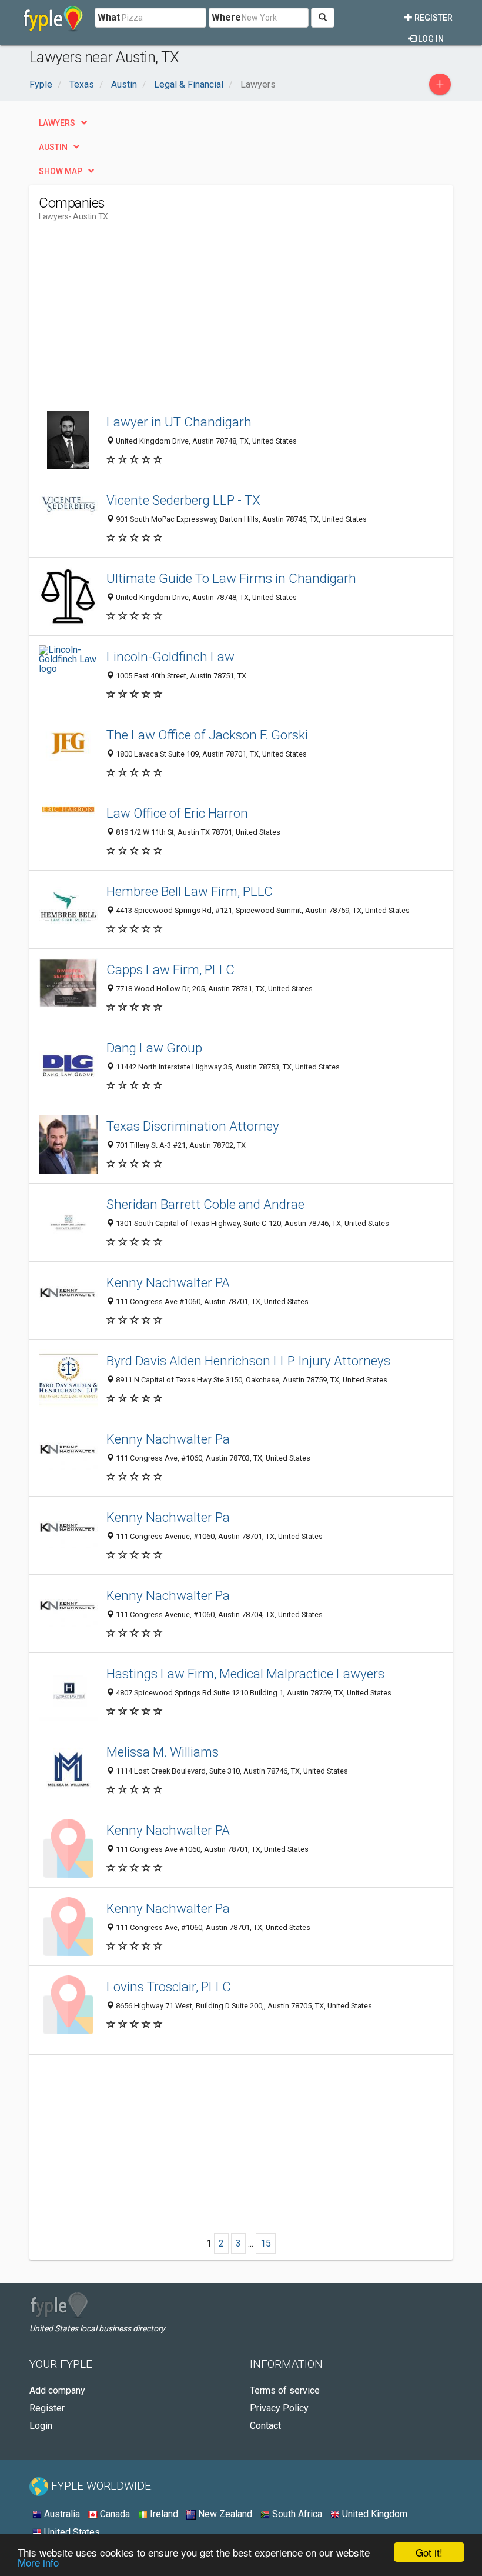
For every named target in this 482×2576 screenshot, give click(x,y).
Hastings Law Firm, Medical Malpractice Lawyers (245, 1674)
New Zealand (224, 2514)
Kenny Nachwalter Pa (168, 1439)
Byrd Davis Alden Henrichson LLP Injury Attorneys (248, 1361)
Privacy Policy (279, 2408)
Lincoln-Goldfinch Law (170, 657)
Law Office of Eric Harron (177, 813)
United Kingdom (374, 2514)
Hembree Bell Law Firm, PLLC (190, 891)
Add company (57, 2390)
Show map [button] (61, 171)
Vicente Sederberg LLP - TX (183, 500)
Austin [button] (53, 147)
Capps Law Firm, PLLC (170, 969)
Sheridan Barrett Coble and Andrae (205, 1204)
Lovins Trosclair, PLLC (169, 1987)
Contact (265, 2426)
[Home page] (53, 18)
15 (266, 2243)
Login (41, 2426)
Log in (430, 39)
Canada (114, 2514)
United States (71, 2532)
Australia (61, 2514)
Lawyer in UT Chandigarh (179, 422)
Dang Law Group (154, 1048)
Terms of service (285, 2390)
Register (433, 18)
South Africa (296, 2514)
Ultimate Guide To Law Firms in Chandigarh (231, 578)
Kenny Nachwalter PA (168, 1282)
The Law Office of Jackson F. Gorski (207, 735)
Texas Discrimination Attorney (193, 1126)
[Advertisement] (138, 314)
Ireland (163, 2514)
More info (38, 2562)
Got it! (429, 2552)
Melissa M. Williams (163, 1752)
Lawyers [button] (57, 123)
